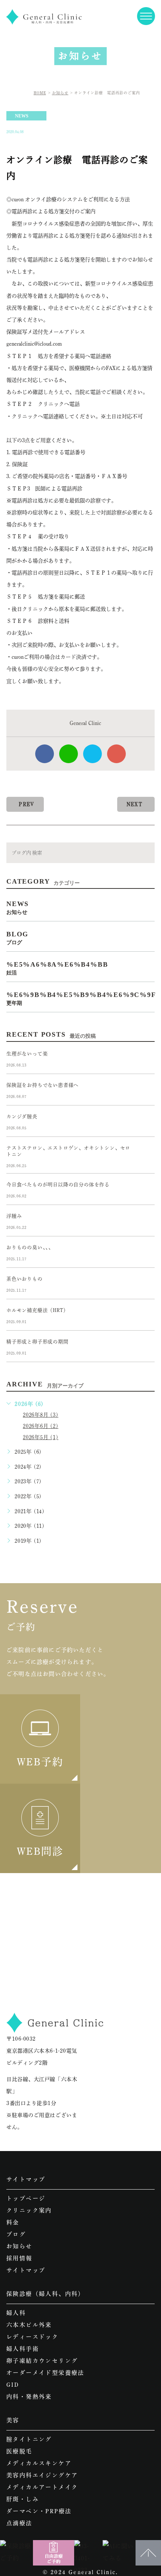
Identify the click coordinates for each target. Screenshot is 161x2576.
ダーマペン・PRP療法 (39, 2511)
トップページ (26, 2198)
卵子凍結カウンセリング (42, 2361)
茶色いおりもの (25, 1279)
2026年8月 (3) (41, 1415)
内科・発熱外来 (29, 2397)
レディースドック (32, 2337)
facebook (45, 754)
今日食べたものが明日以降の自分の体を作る (58, 1185)
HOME (40, 93)
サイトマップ (26, 2270)
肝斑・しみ (23, 2499)
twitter (92, 754)
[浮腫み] (146, 1222)
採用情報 (19, 2258)
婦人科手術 (23, 2349)
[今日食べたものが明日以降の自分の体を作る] (146, 1191)
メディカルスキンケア (39, 2463)
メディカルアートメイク (42, 2487)
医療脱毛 (19, 2451)
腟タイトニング (29, 2439)
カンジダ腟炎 (22, 1116)
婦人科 (16, 2313)
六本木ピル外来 (29, 2325)
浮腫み (14, 1216)
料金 (13, 2222)
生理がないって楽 (27, 1054)
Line (69, 754)
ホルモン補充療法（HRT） (37, 1310)
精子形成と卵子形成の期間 (37, 1342)
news (22, 116)
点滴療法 (19, 2523)
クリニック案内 (29, 2210)
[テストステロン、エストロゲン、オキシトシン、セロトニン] (146, 1154)
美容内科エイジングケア (42, 2475)
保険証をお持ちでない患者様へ (42, 1085)
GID (13, 2385)
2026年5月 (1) (41, 1437)
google (116, 754)
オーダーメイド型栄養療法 (45, 2373)
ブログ (16, 2234)
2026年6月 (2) (41, 1426)
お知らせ (60, 93)
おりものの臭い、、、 (30, 1247)
